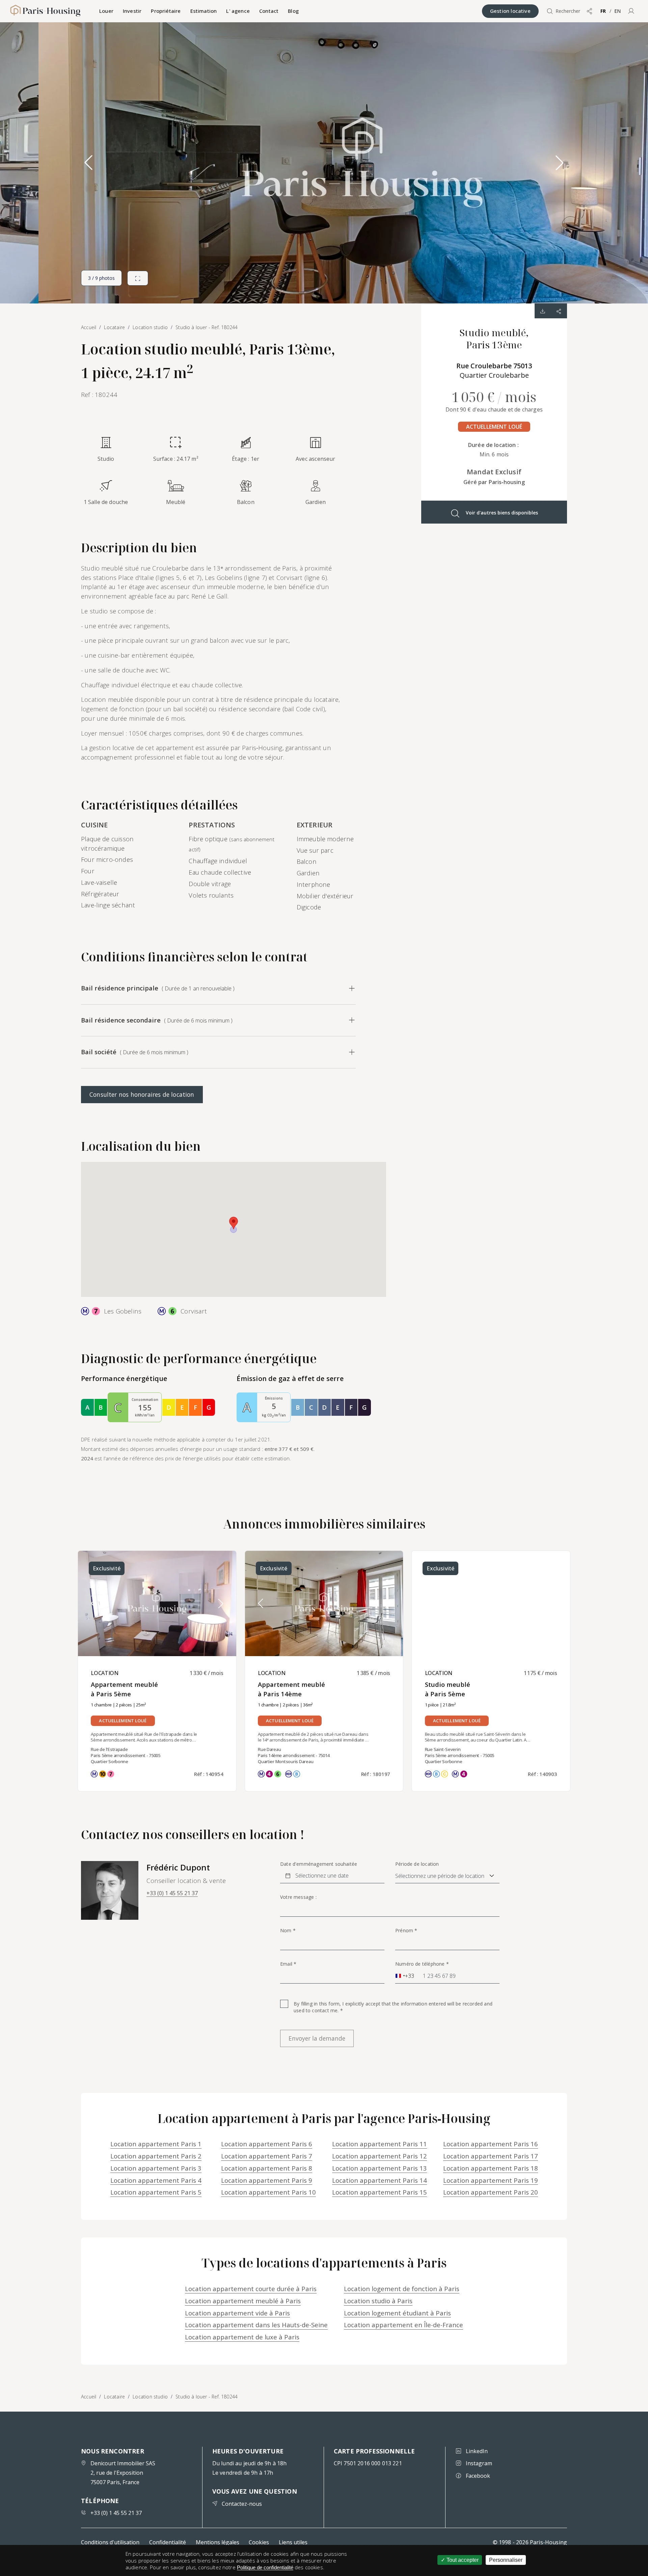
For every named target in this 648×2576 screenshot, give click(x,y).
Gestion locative (510, 11)
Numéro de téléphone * (422, 1964)
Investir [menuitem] (132, 11)
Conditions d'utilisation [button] (110, 2542)
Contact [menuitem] (269, 11)
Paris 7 (267, 2156)
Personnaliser (506, 2560)
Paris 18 (491, 2168)
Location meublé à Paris (243, 2301)
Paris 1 (156, 2144)
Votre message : (298, 1897)
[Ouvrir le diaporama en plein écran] (138, 278)
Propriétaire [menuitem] (166, 11)
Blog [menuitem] (293, 11)
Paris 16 (491, 2144)
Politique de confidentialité (265, 2567)
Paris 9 (267, 2180)
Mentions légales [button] (218, 2542)
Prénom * (406, 1931)
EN (617, 11)
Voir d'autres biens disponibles (502, 513)
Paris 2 (156, 2156)
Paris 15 (380, 2192)
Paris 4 (156, 2180)
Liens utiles (293, 2542)
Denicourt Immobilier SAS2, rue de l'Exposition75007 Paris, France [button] (123, 2473)
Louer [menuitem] (106, 11)
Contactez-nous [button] (242, 2504)
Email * (288, 1964)
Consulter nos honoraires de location (142, 1094)
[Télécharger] (543, 311)
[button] (631, 11)
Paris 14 (380, 2180)
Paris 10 (268, 2192)
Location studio (150, 2397)
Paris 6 (267, 2144)
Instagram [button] (479, 2463)
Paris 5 (156, 2192)
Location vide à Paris (237, 2313)
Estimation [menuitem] (204, 11)
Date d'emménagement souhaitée (319, 1864)
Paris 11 (380, 2144)
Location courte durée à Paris (251, 2289)
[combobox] (405, 1976)
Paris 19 (491, 2180)
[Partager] (559, 311)
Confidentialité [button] (168, 2542)
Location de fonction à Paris (402, 2289)
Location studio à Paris (378, 2301)
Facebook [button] (478, 2476)
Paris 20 (491, 2192)
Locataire (114, 2397)
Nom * (288, 1931)
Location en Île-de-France (403, 2325)
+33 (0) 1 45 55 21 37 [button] (172, 1893)
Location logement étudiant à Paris (397, 2313)
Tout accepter (462, 2560)
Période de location (417, 1864)
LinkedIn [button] (477, 2451)
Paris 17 (491, 2156)
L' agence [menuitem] (238, 11)
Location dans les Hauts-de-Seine (256, 2325)
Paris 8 (267, 2168)
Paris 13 (380, 2168)
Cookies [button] (259, 2542)
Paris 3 (156, 2168)
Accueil (89, 2397)
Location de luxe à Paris (242, 2337)
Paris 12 (380, 2156)
